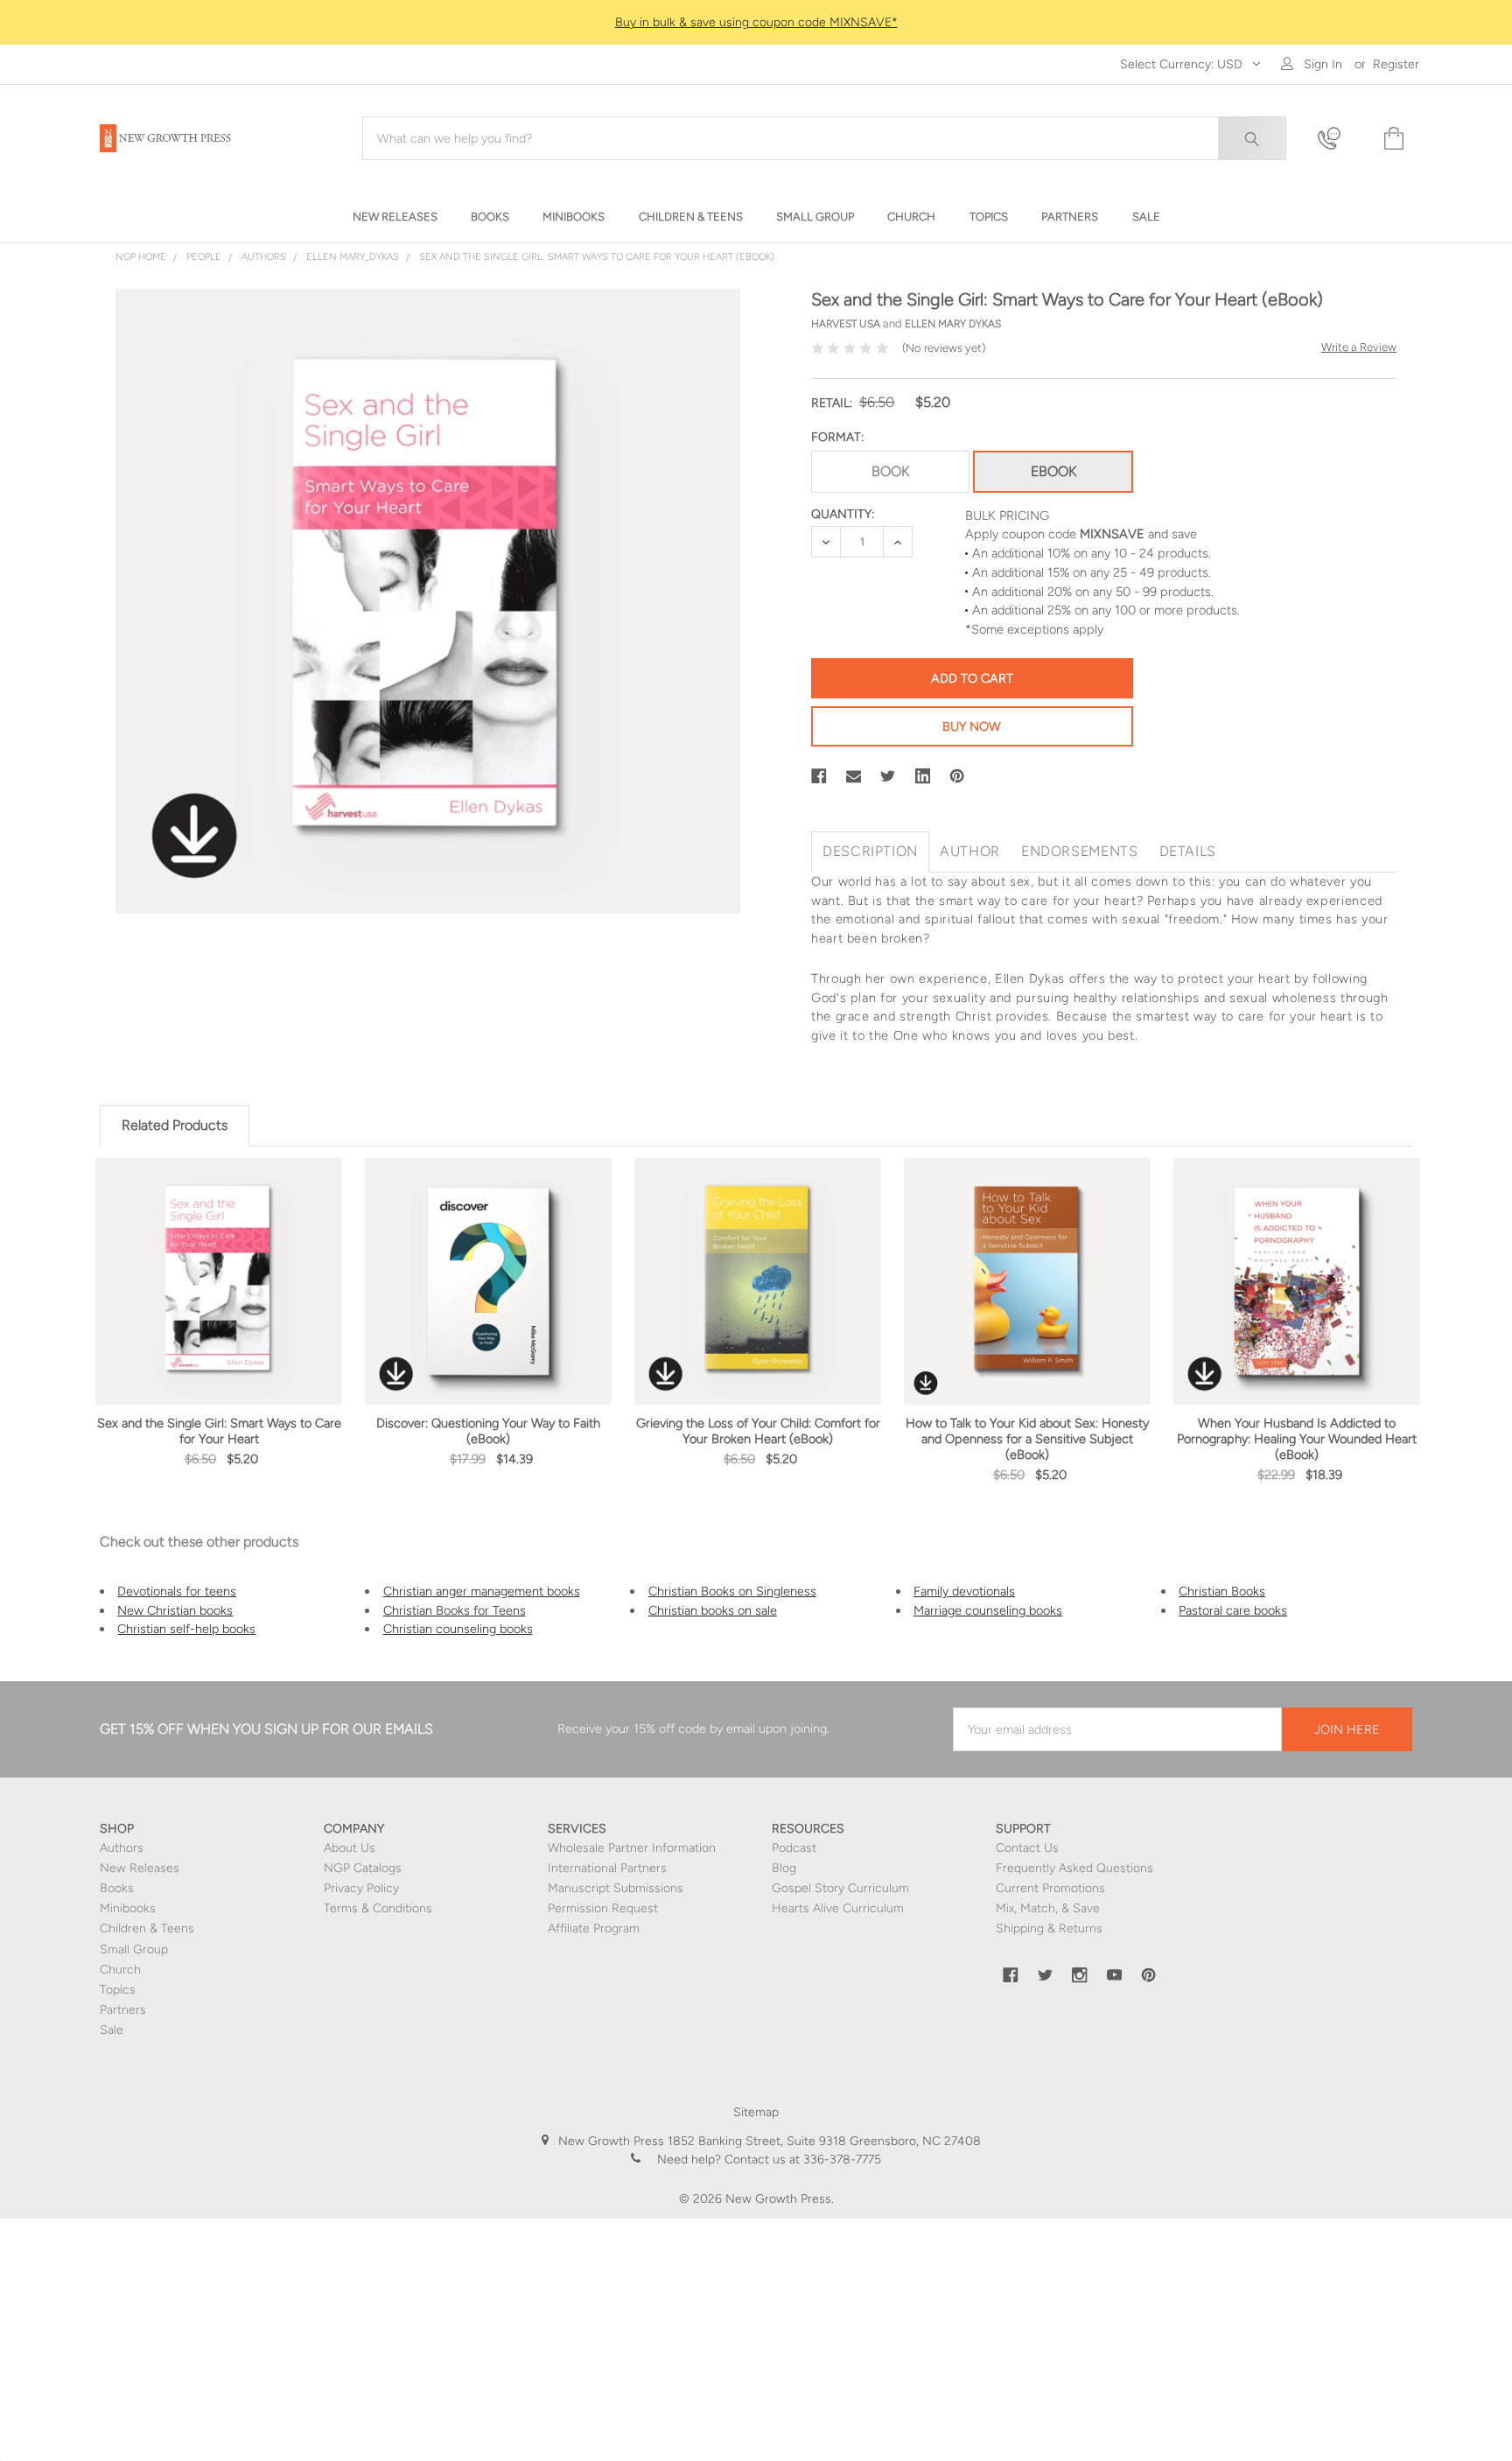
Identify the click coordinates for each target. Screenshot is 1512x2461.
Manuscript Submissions (616, 1888)
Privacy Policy (361, 1888)
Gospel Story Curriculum (840, 1888)
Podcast (794, 1848)
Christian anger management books (482, 1591)
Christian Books (1222, 1591)
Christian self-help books (186, 1629)
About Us (350, 1848)
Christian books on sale (713, 1610)
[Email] (854, 776)
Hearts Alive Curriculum (838, 1908)
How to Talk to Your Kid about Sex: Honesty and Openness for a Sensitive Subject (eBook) (1027, 1439)
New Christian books (175, 1610)
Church (120, 1970)
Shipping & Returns (1049, 1928)
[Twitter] (888, 776)
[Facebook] (819, 776)
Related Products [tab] (175, 1125)
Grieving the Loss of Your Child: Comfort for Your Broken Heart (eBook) (758, 1431)
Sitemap (756, 2112)
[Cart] (1392, 139)
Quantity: (843, 514)
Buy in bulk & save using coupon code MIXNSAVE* (756, 22)
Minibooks (128, 1908)
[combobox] (824, 138)
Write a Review (1359, 347)
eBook (1053, 471)
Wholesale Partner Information (632, 1848)
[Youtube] (1115, 1975)
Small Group (134, 1949)
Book (890, 471)
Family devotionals (964, 1591)
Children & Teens (147, 1928)
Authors (122, 1848)
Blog (784, 1868)
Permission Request (603, 1908)
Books (117, 1888)
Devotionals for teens (177, 1591)
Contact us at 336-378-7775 (801, 2160)
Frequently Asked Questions (1074, 1868)
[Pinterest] (957, 776)
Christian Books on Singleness (732, 1591)
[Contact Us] (1340, 139)
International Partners (607, 1868)
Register (1396, 64)
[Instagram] (1080, 1975)
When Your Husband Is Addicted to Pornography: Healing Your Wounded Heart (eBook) (1297, 1439)
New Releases (140, 1868)
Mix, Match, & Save (1048, 1908)
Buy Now (972, 726)
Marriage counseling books (988, 1610)
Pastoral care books (1233, 1610)
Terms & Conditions (378, 1908)
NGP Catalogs (363, 1868)
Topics (118, 1990)
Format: (837, 437)
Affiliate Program (594, 1928)
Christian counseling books (458, 1629)
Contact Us (1027, 1848)
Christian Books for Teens (455, 1610)
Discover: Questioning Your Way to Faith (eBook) (488, 1431)
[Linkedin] (923, 776)
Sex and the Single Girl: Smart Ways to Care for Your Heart (219, 1431)
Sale (112, 2030)
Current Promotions (1050, 1888)
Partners (123, 2010)
